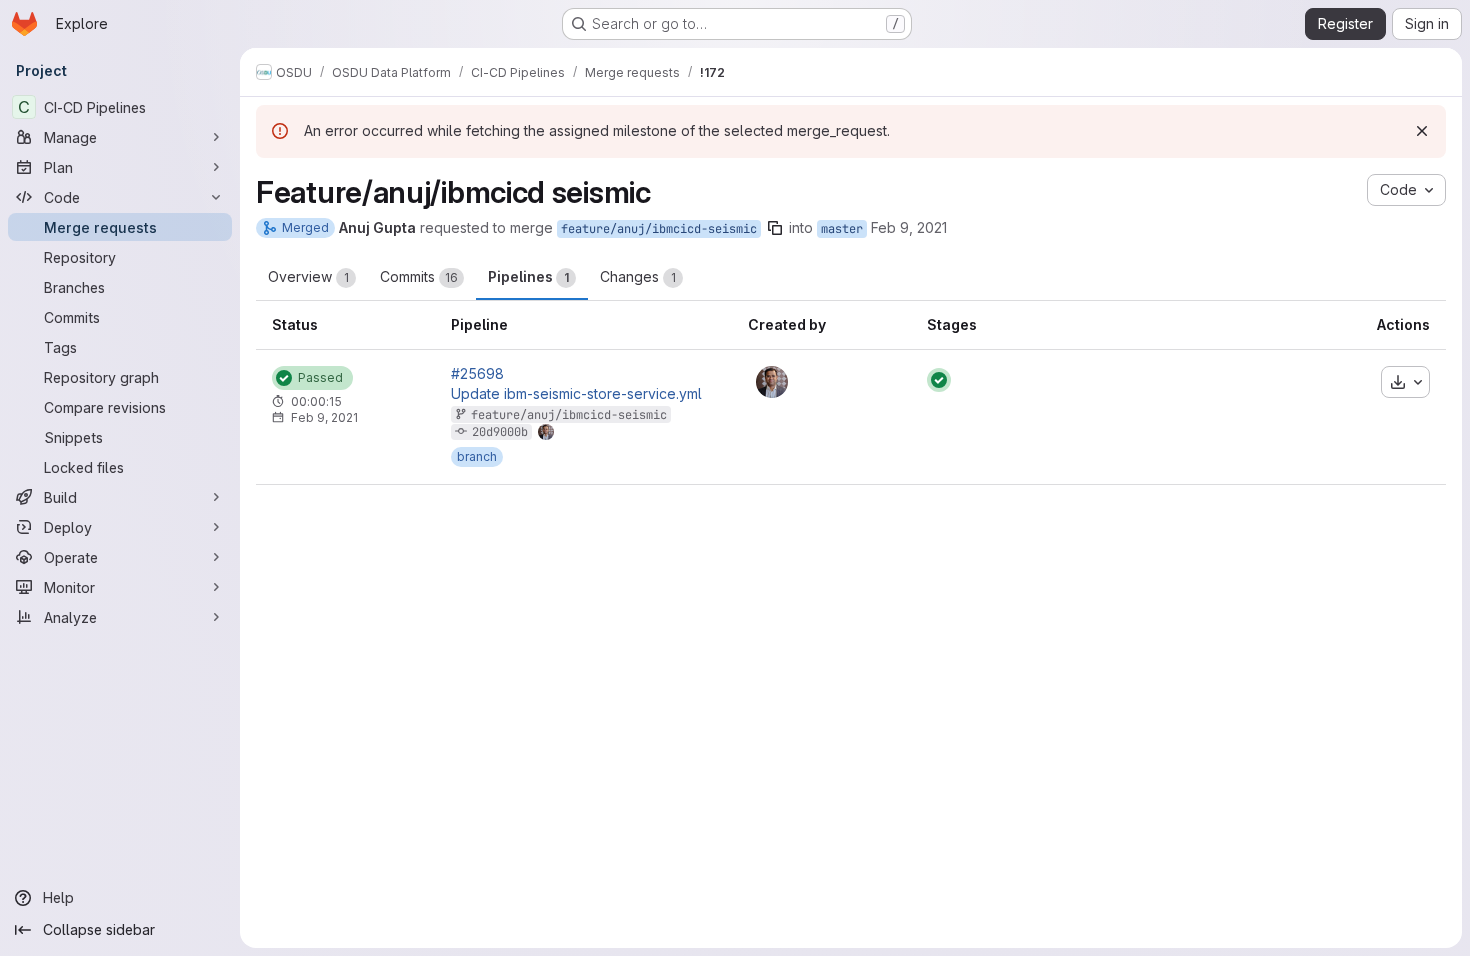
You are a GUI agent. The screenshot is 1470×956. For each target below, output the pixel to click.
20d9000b (500, 432)
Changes (638, 276)
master (842, 229)
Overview (308, 276)
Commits (419, 276)
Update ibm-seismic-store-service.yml (576, 394)
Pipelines (528, 276)
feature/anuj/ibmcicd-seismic (659, 229)
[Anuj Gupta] (772, 382)
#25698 (477, 374)
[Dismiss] (1422, 131)
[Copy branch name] (775, 228)
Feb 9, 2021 (909, 227)
